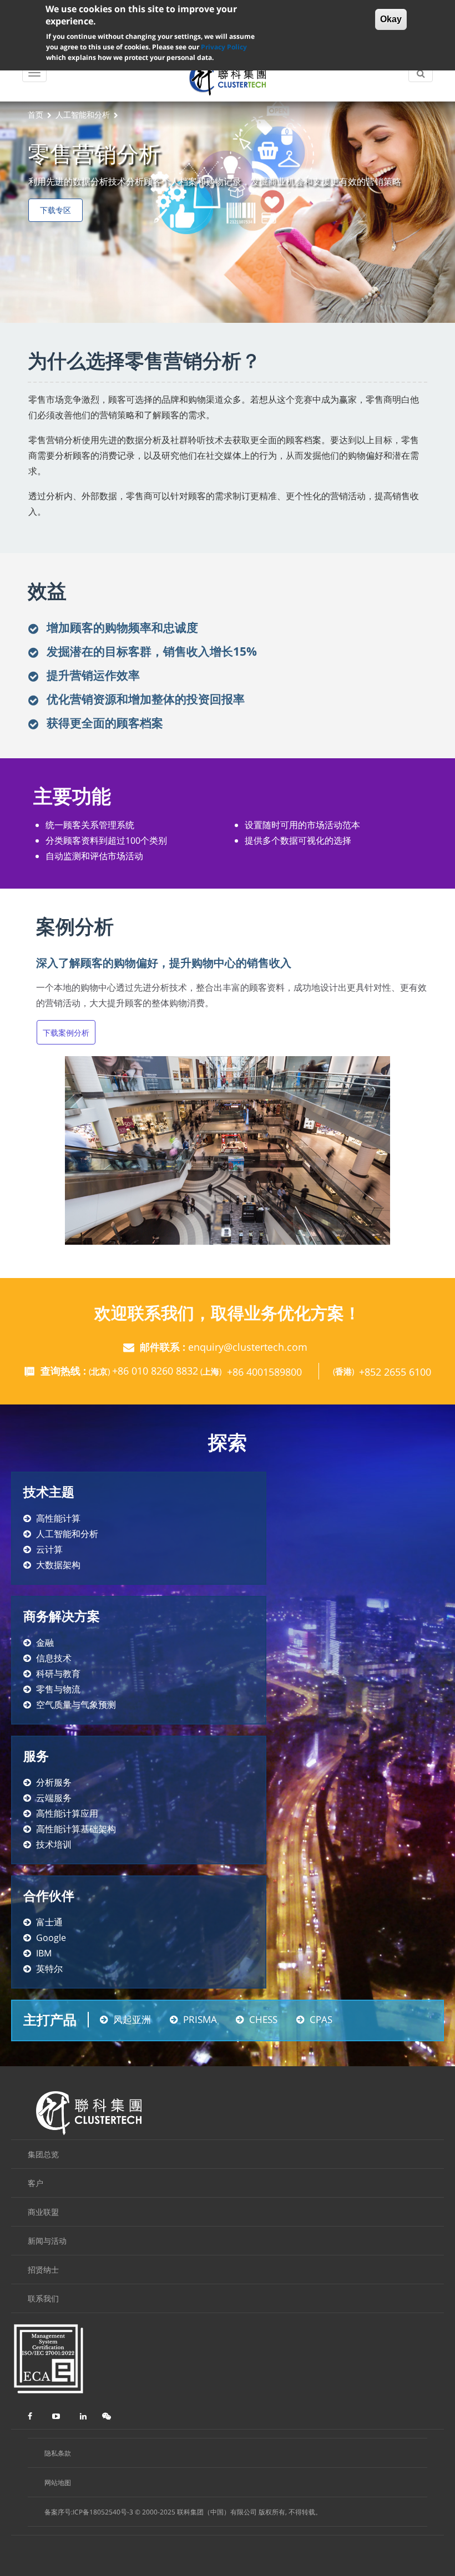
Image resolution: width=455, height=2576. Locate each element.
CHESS (263, 2019)
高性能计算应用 (67, 1813)
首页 (36, 115)
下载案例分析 (66, 1033)
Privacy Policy (224, 47)
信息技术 (54, 1658)
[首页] (228, 79)
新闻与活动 (47, 2241)
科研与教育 (58, 1674)
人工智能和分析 (83, 115)
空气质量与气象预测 (76, 1705)
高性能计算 (58, 1518)
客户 (36, 2183)
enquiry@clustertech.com (248, 1347)
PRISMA (200, 2019)
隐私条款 (58, 2453)
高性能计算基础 (67, 1829)
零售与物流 (58, 1689)
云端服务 (54, 1798)
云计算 (49, 1549)
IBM (44, 1953)
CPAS (321, 2019)
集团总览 (43, 2154)
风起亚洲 (132, 2019)
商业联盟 (43, 2212)
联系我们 (43, 2298)
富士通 (49, 1922)
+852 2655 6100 (395, 1372)
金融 (45, 1642)
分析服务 (54, 1782)
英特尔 (49, 1969)
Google (51, 1938)
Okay (391, 19)
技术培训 (54, 1844)
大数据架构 (58, 1565)
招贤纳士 (43, 2270)
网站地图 (58, 2483)
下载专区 (55, 210)
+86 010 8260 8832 (155, 1371)
